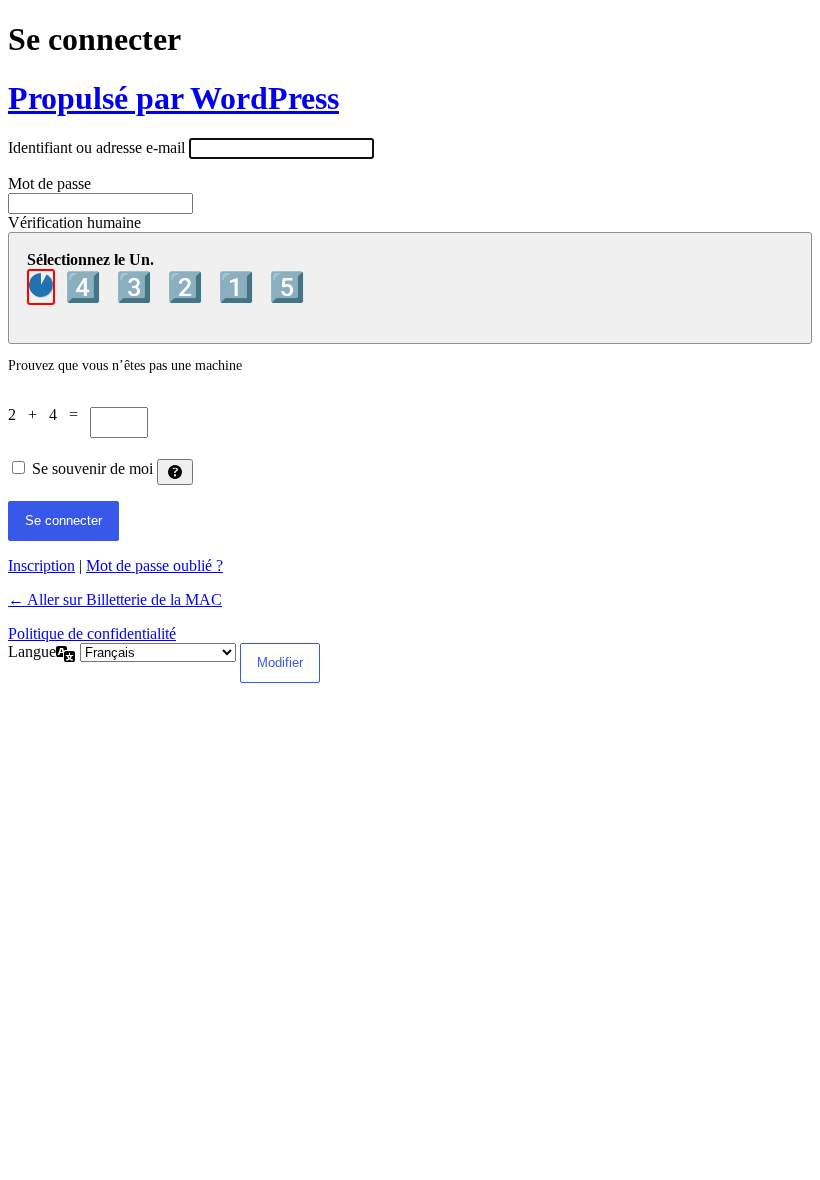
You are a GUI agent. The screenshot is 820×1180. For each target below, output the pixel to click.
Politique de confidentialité (92, 633)
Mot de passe (49, 183)
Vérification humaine (74, 222)
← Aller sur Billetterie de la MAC (115, 599)
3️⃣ (137, 287)
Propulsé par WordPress (173, 98)
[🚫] (41, 287)
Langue (32, 651)
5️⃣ (287, 287)
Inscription (41, 565)
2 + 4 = (49, 414)
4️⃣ (86, 287)
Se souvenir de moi (92, 468)
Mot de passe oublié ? (154, 565)
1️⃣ (239, 287)
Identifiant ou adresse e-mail (96, 147)
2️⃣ (188, 287)
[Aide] (175, 472)
